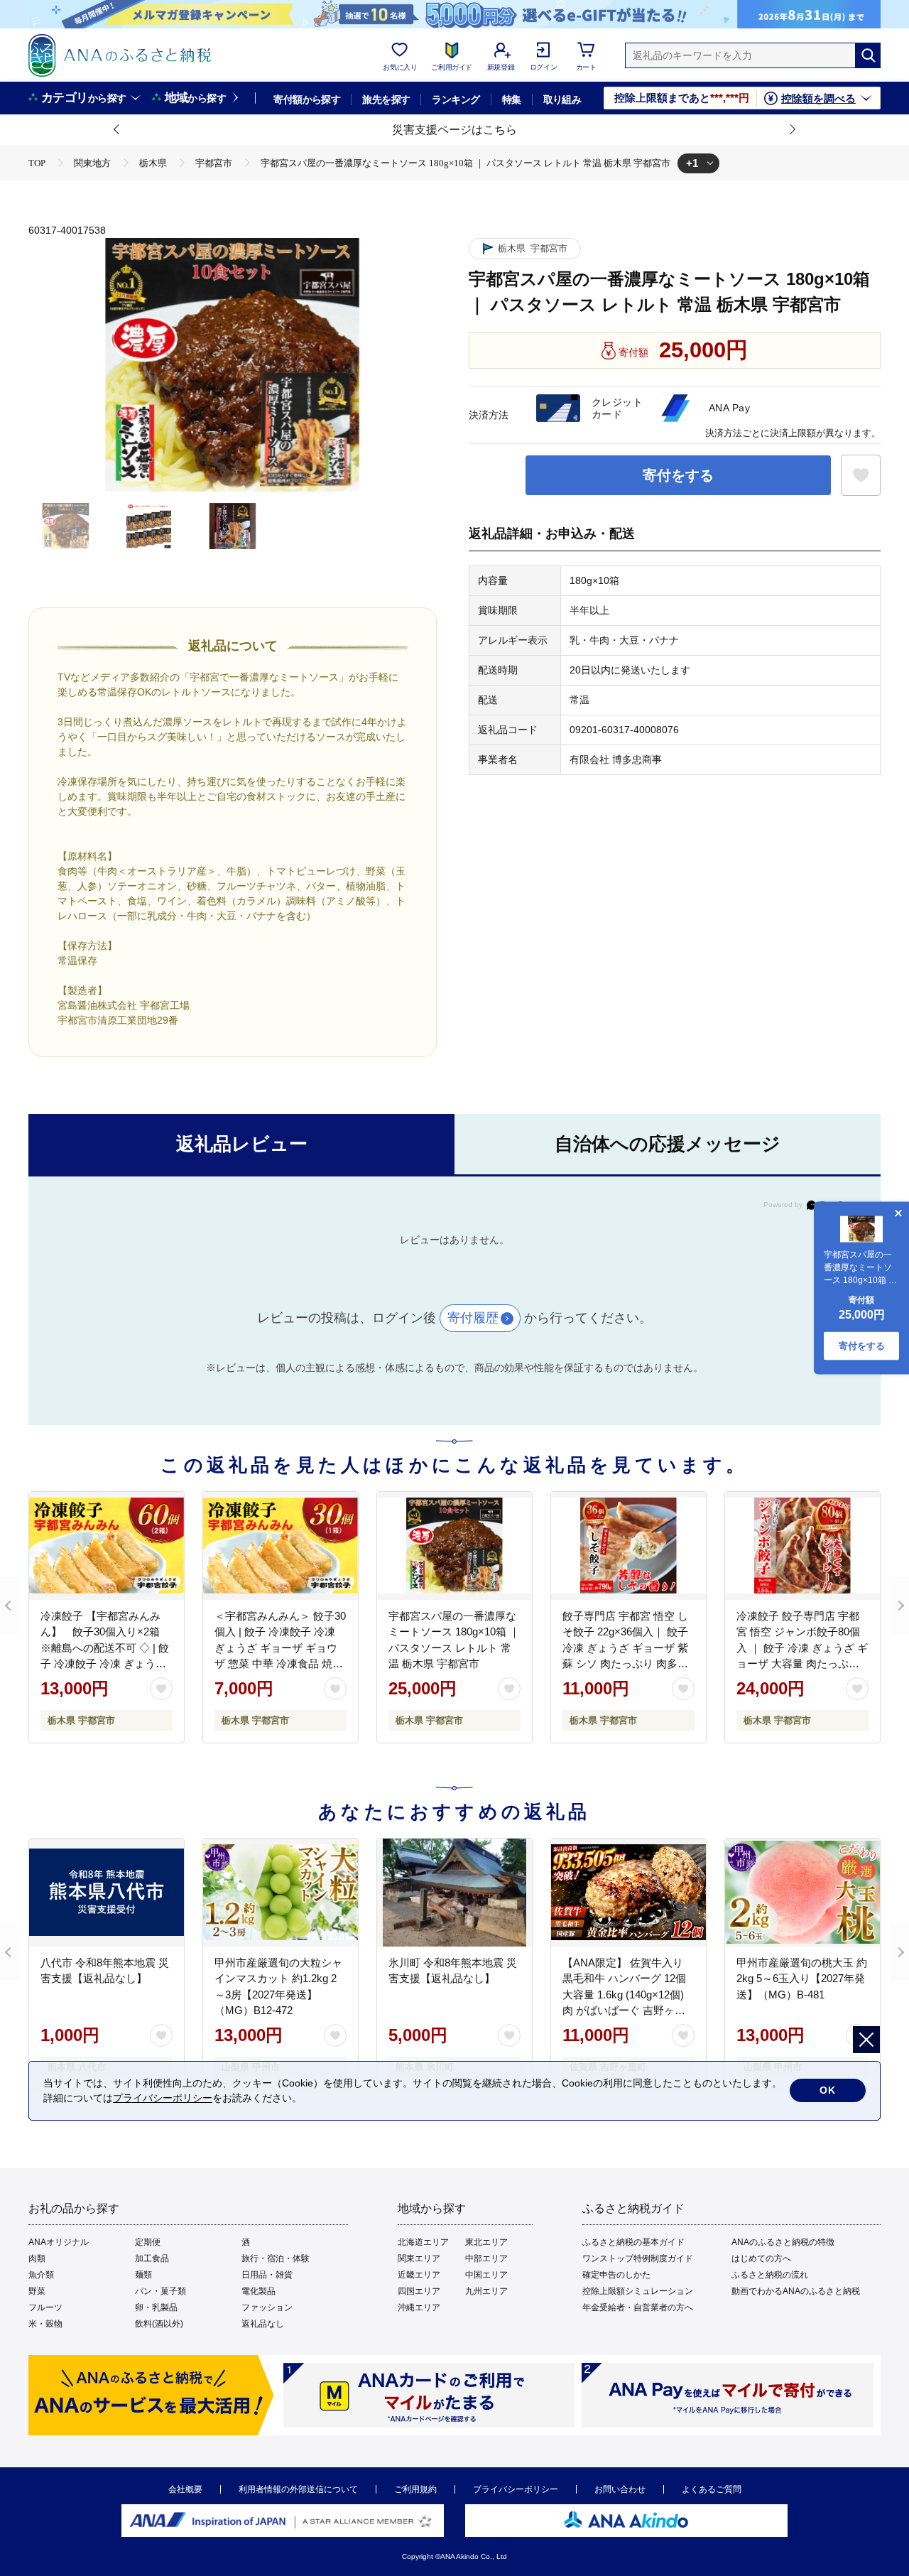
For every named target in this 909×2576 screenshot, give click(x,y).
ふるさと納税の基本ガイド (633, 2242)
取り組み (562, 99)
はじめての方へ (761, 2258)
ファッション (267, 2307)
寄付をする (678, 475)
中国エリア (486, 2275)
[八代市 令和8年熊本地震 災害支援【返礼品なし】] (107, 1893)
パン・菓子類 (160, 2291)
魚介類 (41, 2275)
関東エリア (419, 2258)
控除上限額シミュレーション (638, 2291)
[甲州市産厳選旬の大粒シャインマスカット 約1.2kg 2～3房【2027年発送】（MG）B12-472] (281, 1893)
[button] (117, 130)
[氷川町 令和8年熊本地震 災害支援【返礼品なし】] (454, 1893)
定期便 (148, 2242)
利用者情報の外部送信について (298, 2489)
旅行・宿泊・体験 (276, 2258)
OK (828, 2090)
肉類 (37, 2258)
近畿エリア (419, 2275)
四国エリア (419, 2291)
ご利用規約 (415, 2489)
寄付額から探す (307, 99)
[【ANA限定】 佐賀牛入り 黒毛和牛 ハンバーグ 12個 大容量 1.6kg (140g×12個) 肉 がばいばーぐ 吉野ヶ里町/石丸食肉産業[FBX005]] (628, 1893)
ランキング (456, 99)
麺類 (143, 2275)
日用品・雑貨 (267, 2275)
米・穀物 (45, 2324)
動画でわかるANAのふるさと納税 (796, 2291)
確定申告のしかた (616, 2275)
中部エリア (486, 2258)
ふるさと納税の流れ (770, 2275)
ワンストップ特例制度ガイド (638, 2258)
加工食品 (152, 2258)
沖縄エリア (419, 2307)
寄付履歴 (473, 1318)
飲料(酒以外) (159, 2324)
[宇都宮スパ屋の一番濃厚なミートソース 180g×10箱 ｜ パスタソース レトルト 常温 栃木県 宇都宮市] (454, 1546)
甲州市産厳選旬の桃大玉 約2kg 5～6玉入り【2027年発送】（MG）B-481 (802, 1979)
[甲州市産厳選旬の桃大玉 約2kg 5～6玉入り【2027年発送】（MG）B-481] (802, 1893)
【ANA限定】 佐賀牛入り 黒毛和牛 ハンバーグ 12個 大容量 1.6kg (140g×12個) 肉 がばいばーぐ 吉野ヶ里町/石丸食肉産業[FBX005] (624, 1995)
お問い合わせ (620, 2489)
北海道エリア (423, 2242)
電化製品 (258, 2291)
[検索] (868, 55)
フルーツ (45, 2307)
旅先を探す (386, 99)
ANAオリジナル (59, 2242)
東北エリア (486, 2242)
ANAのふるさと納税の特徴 (783, 2242)
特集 (512, 99)
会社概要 (185, 2489)
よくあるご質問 (712, 2489)
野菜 (37, 2291)
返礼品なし (263, 2324)
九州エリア (486, 2291)
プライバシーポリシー (516, 2489)
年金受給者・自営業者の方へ (638, 2307)
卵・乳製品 (156, 2307)
